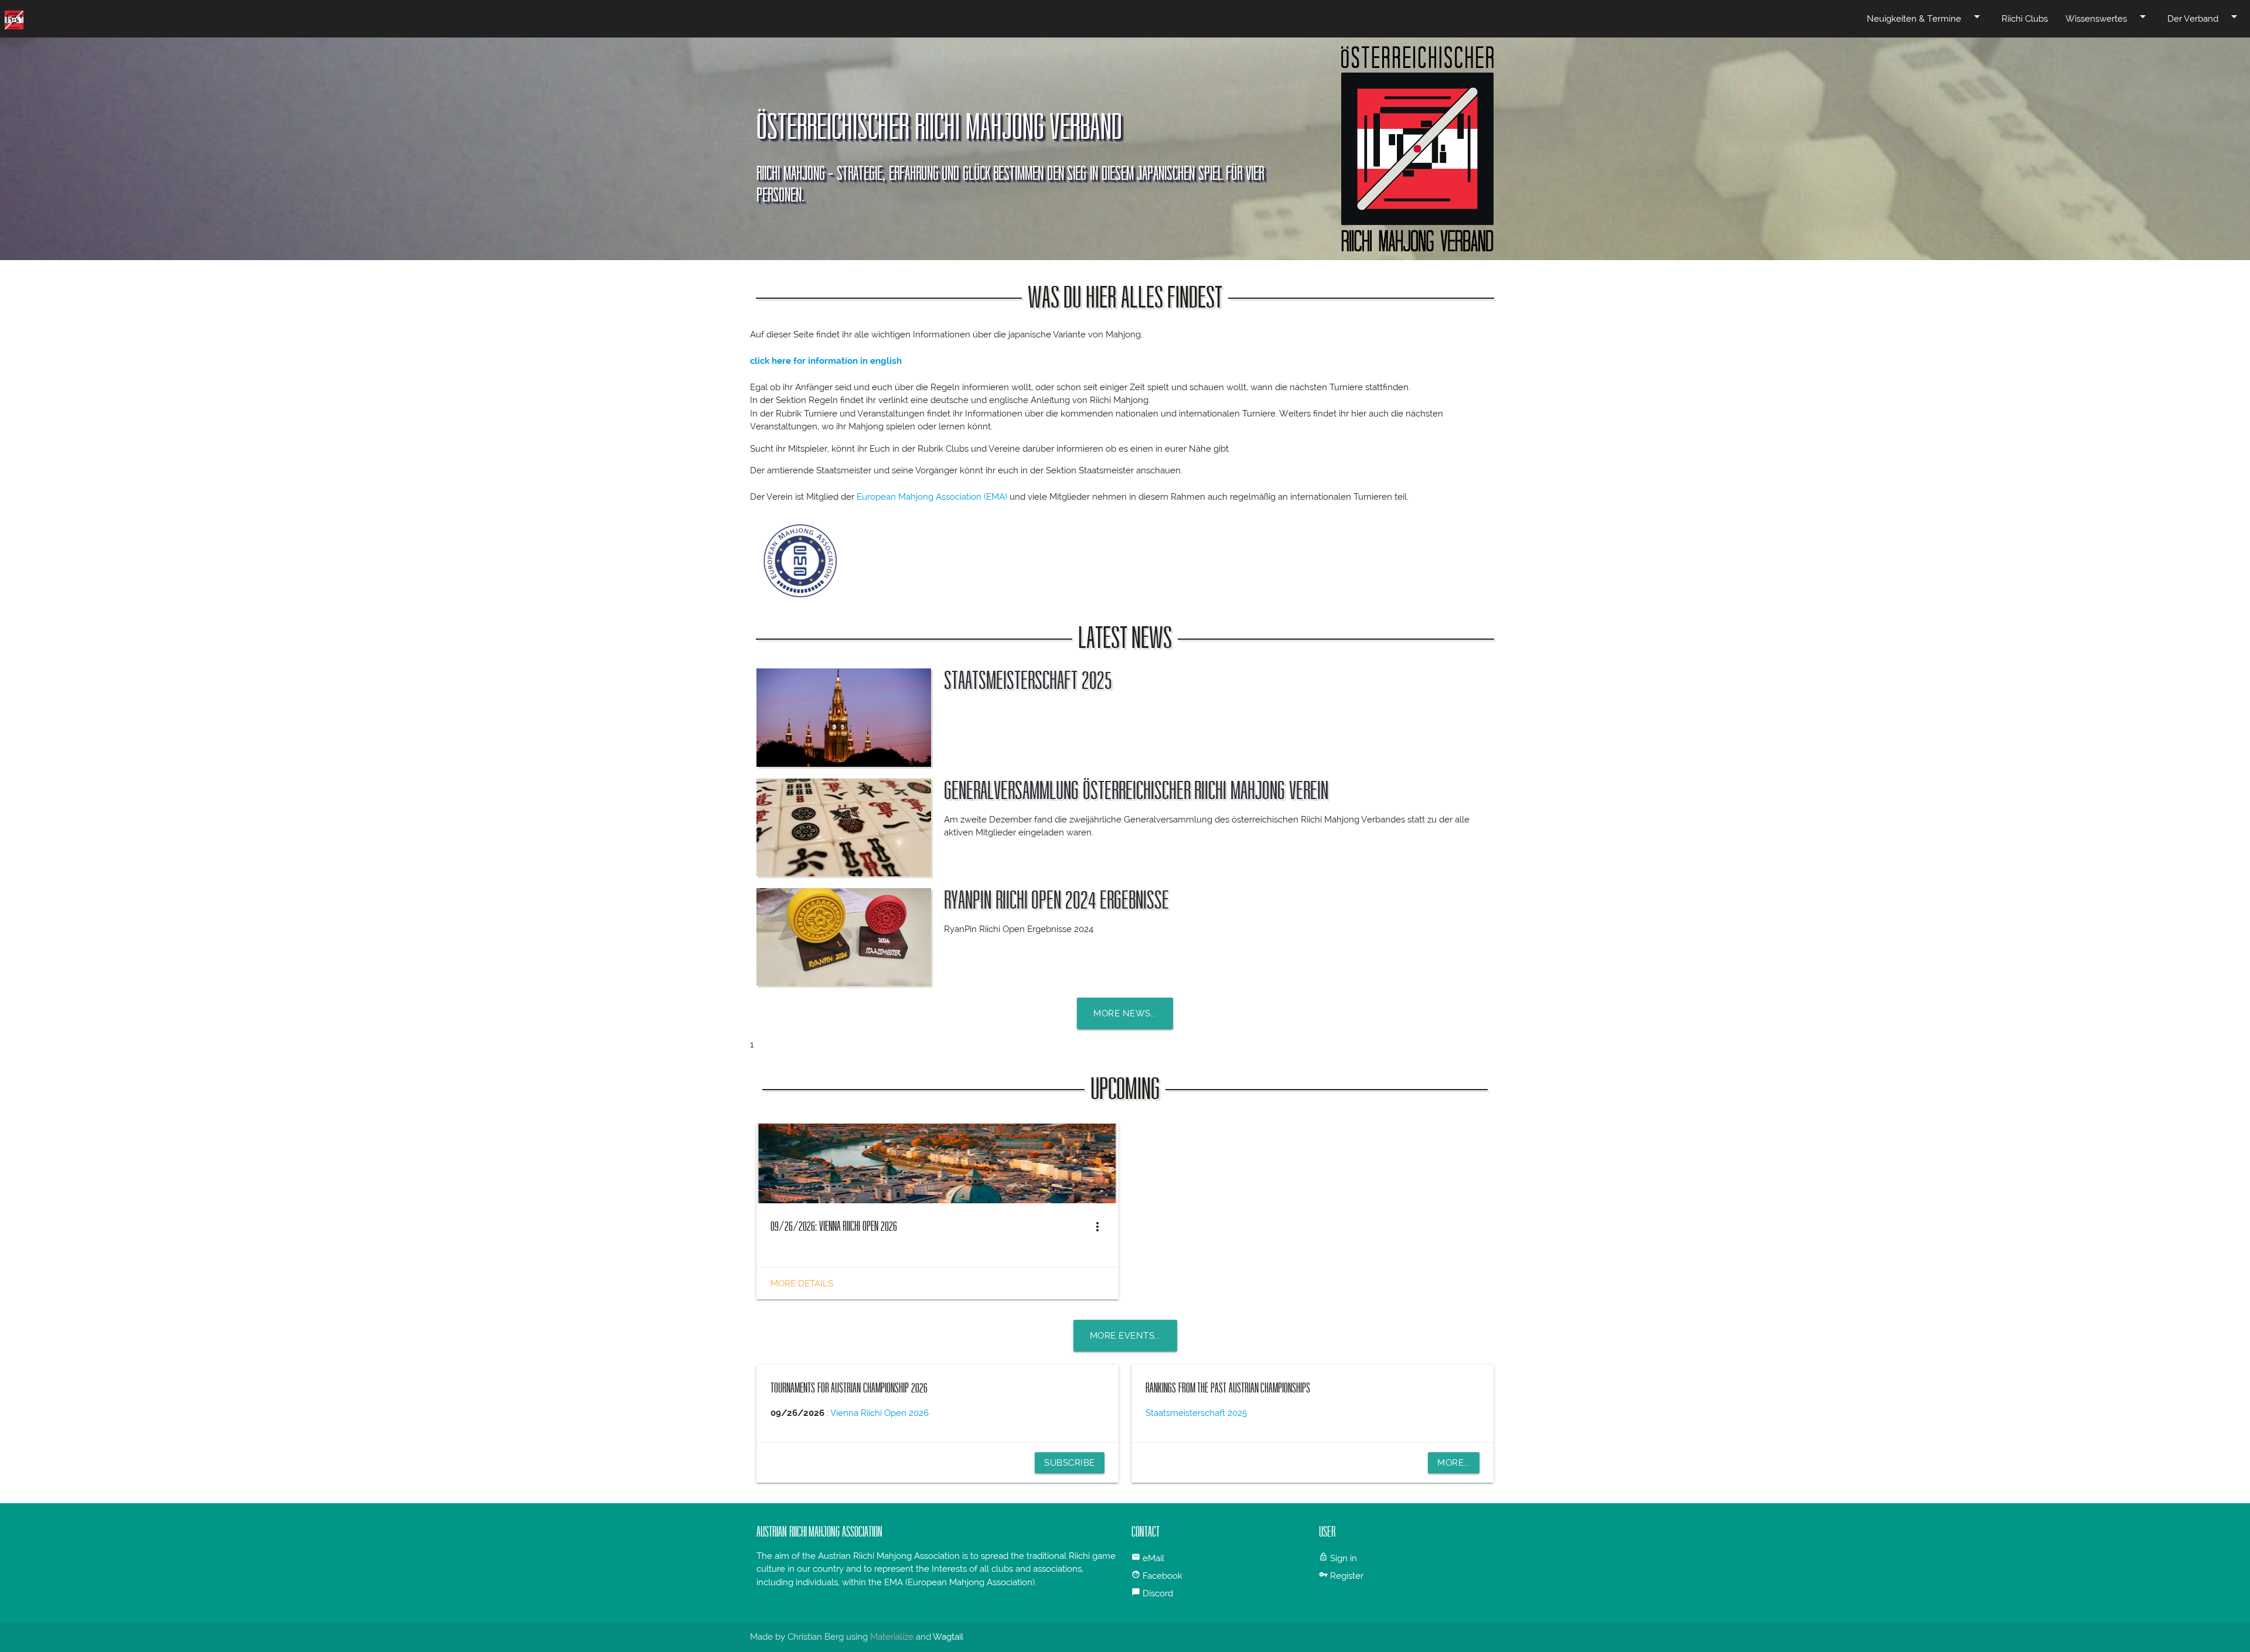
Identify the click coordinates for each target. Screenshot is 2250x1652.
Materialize (892, 1637)
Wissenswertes (2108, 17)
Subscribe (1070, 1463)
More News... (1125, 1013)
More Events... (1125, 1336)
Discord (1158, 1593)
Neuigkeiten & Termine (1925, 17)
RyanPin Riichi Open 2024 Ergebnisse (1056, 900)
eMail (1153, 1558)
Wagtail (948, 1637)
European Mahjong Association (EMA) (932, 497)
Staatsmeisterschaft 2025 (1028, 681)
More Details (802, 1284)
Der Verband (2204, 17)
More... (1454, 1463)
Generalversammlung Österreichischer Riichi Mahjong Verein (1136, 791)
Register (1347, 1576)
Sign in (1344, 1558)
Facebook (1162, 1576)
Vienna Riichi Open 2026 (879, 1413)
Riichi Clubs (2025, 19)
